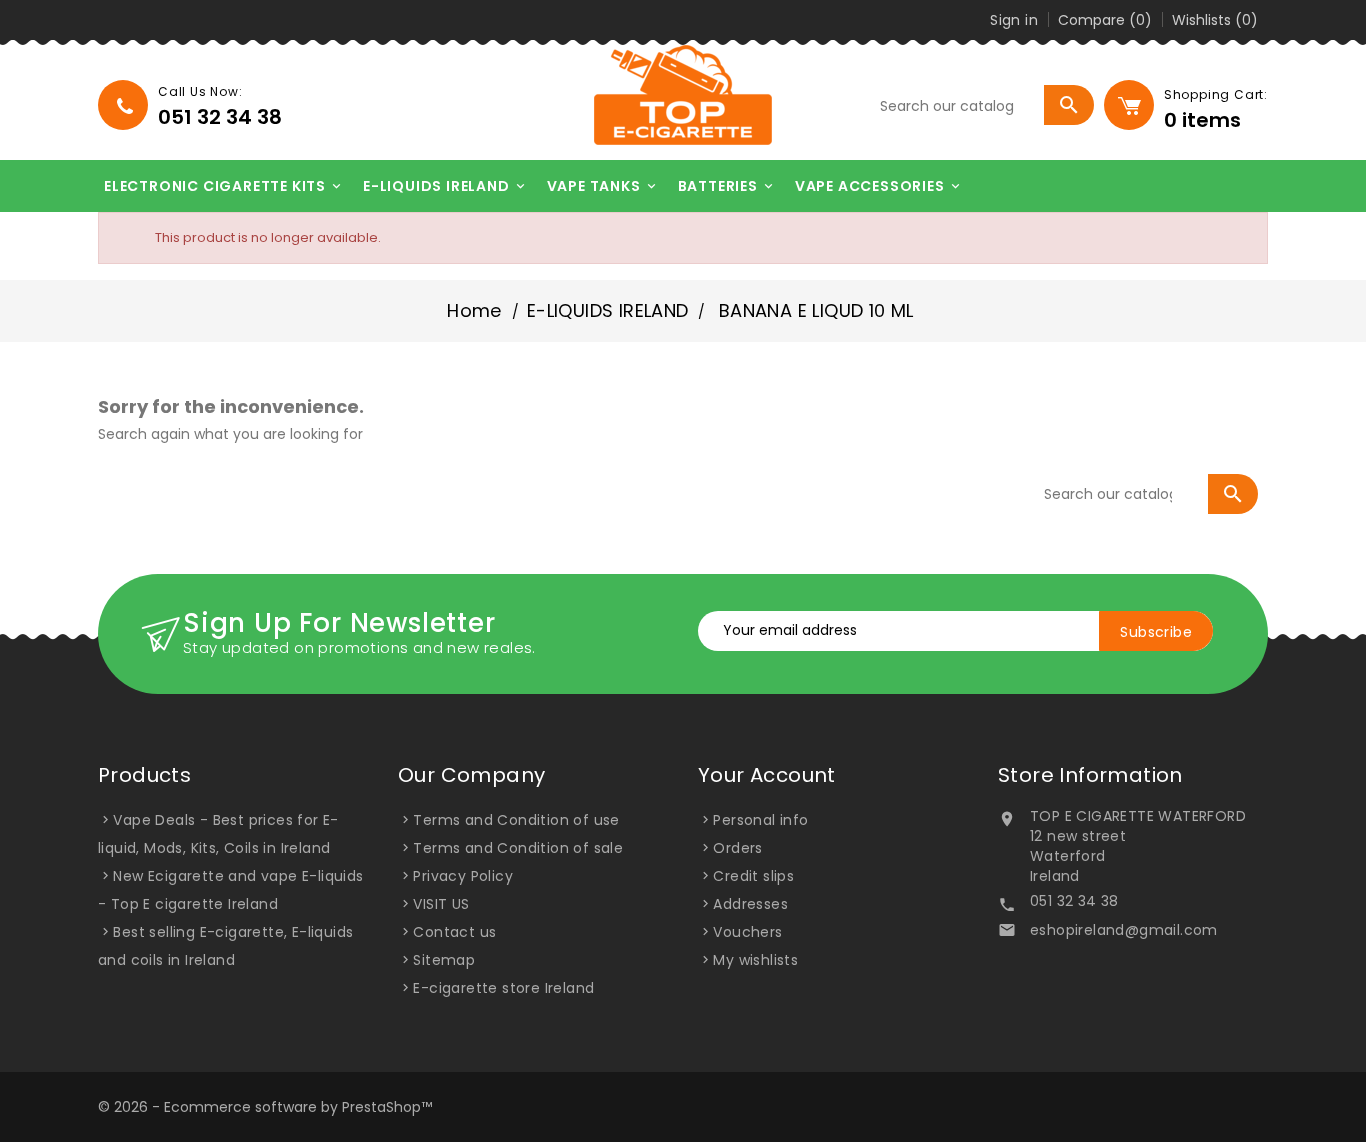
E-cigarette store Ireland (503, 988)
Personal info (760, 820)
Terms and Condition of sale (518, 848)
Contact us (454, 932)
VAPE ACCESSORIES (879, 186)
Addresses (750, 904)
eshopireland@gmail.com (1124, 930)
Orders (737, 848)
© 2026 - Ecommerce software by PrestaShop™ (265, 1107)
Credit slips (753, 876)
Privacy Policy (463, 876)
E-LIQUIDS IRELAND (445, 186)
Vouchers (747, 932)
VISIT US (441, 904)
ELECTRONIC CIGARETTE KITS (224, 186)
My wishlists (755, 960)
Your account (767, 775)
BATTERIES (727, 186)
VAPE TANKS (603, 186)
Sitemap (444, 960)
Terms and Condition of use (516, 820)
